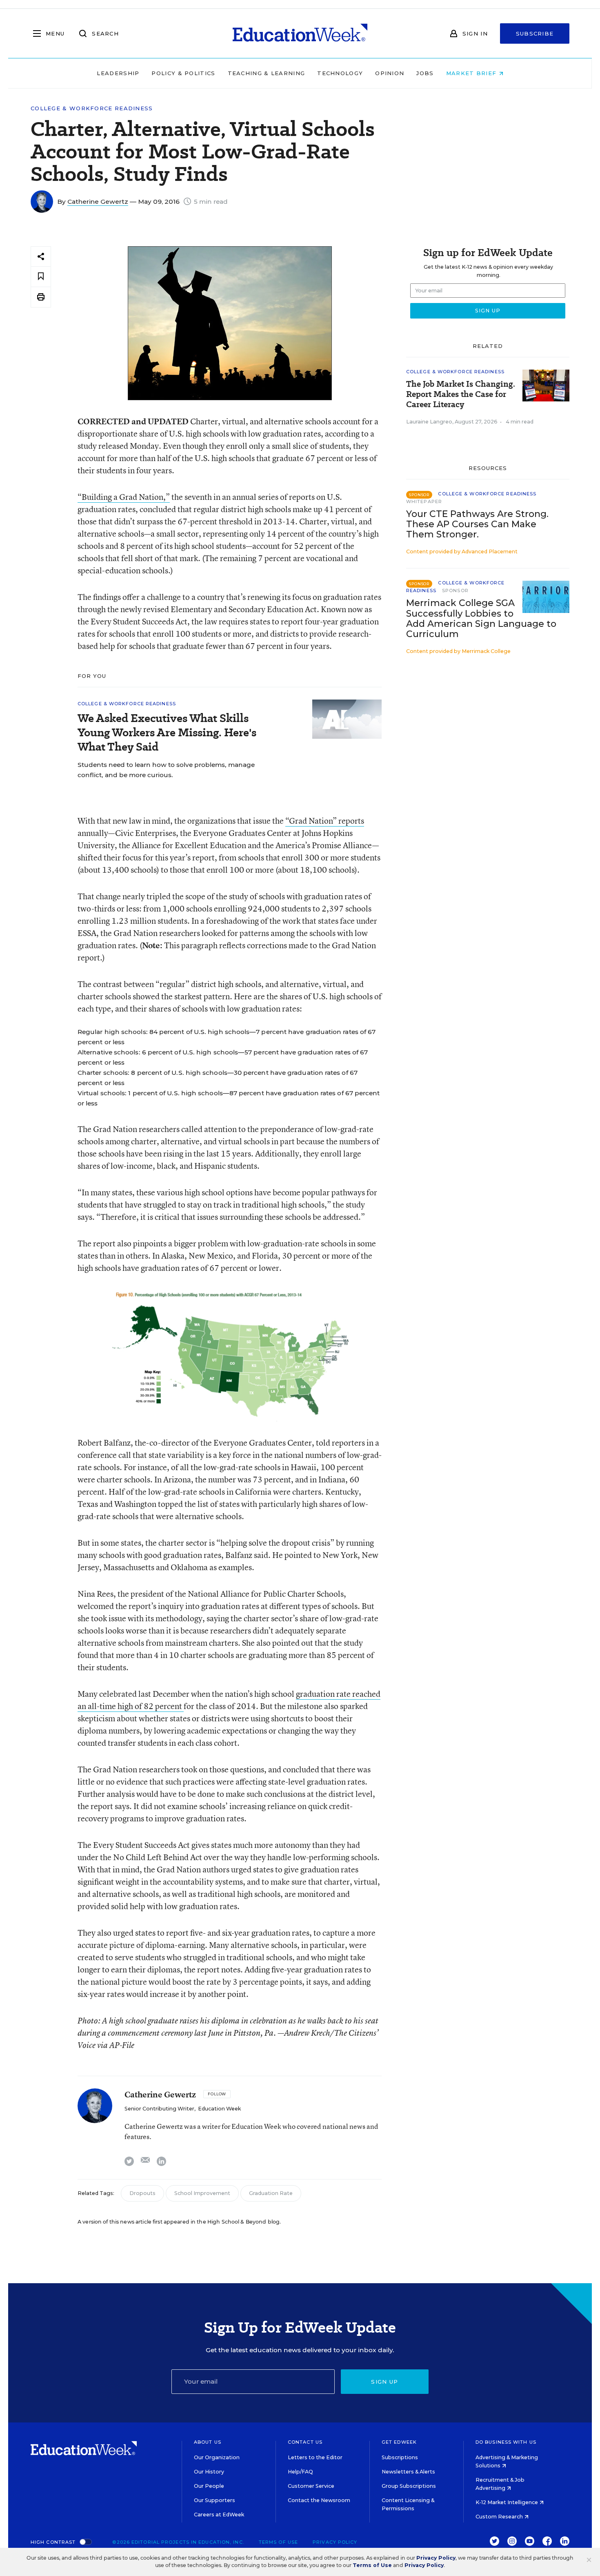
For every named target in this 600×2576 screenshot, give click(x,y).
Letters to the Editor (315, 2457)
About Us (208, 2442)
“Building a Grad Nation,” (124, 497)
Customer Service (311, 2486)
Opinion (390, 73)
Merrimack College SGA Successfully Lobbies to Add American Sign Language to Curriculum (481, 618)
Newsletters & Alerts (408, 2472)
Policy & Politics (183, 73)
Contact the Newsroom (319, 2500)
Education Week (219, 2109)
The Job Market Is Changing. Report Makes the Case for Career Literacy (461, 394)
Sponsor (455, 591)
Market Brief (472, 73)
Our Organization (217, 2457)
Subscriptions (400, 2457)
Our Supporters (214, 2500)
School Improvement (202, 2193)
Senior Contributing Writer (159, 2109)
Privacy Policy (335, 2542)
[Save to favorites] (41, 277)
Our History (209, 2472)
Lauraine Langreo (429, 422)
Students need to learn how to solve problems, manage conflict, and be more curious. (166, 770)
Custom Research (500, 2517)
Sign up (384, 2382)
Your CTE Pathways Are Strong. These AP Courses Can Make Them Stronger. (477, 524)
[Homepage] (300, 33)
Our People (209, 2486)
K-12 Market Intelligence (507, 2502)
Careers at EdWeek (219, 2515)
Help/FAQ (300, 2472)
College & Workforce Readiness (92, 108)
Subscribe (535, 33)
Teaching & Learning (267, 73)
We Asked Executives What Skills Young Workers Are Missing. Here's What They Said (167, 732)
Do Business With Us (506, 2442)
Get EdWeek (399, 2442)
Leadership (118, 73)
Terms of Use (278, 2542)
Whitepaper (424, 501)
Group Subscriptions (409, 2486)
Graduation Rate (271, 2193)
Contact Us (305, 2442)
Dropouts (142, 2193)
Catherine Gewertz (98, 202)
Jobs (425, 73)
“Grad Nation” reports (325, 821)
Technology (340, 73)
